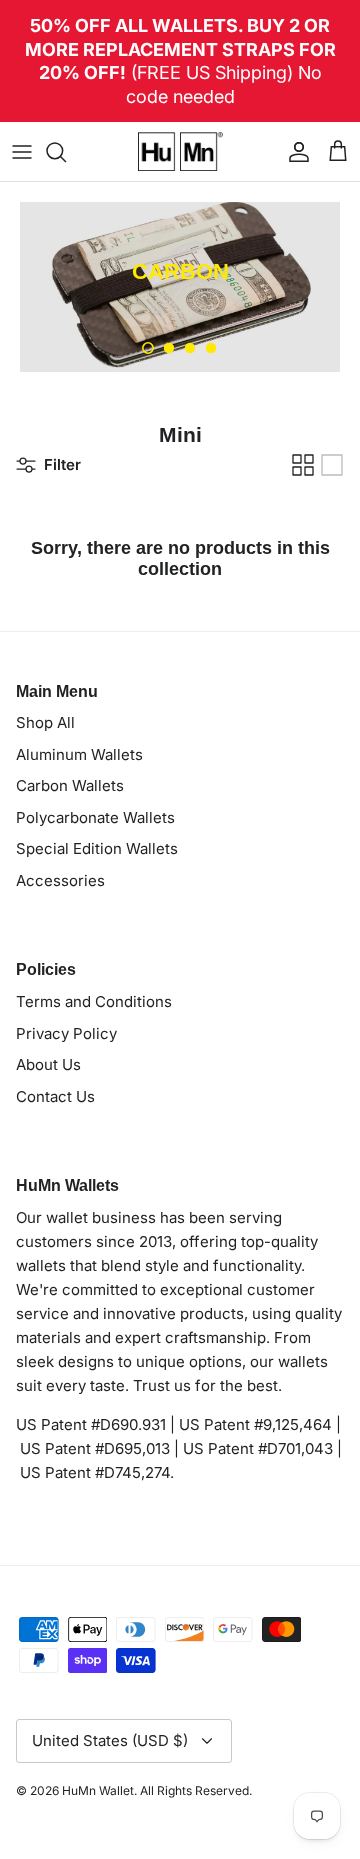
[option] (180, 287)
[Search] (66, 152)
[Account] (294, 152)
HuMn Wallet (98, 1790)
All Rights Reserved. (196, 1790)
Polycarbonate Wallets (95, 817)
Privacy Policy (66, 1033)
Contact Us (55, 1096)
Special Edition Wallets (97, 848)
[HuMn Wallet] (180, 151)
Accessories (60, 880)
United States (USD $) (110, 1740)
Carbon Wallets (70, 785)
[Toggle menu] (22, 152)
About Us (48, 1064)
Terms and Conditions (94, 1001)
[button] (148, 348)
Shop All (45, 722)
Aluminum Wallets (79, 754)
